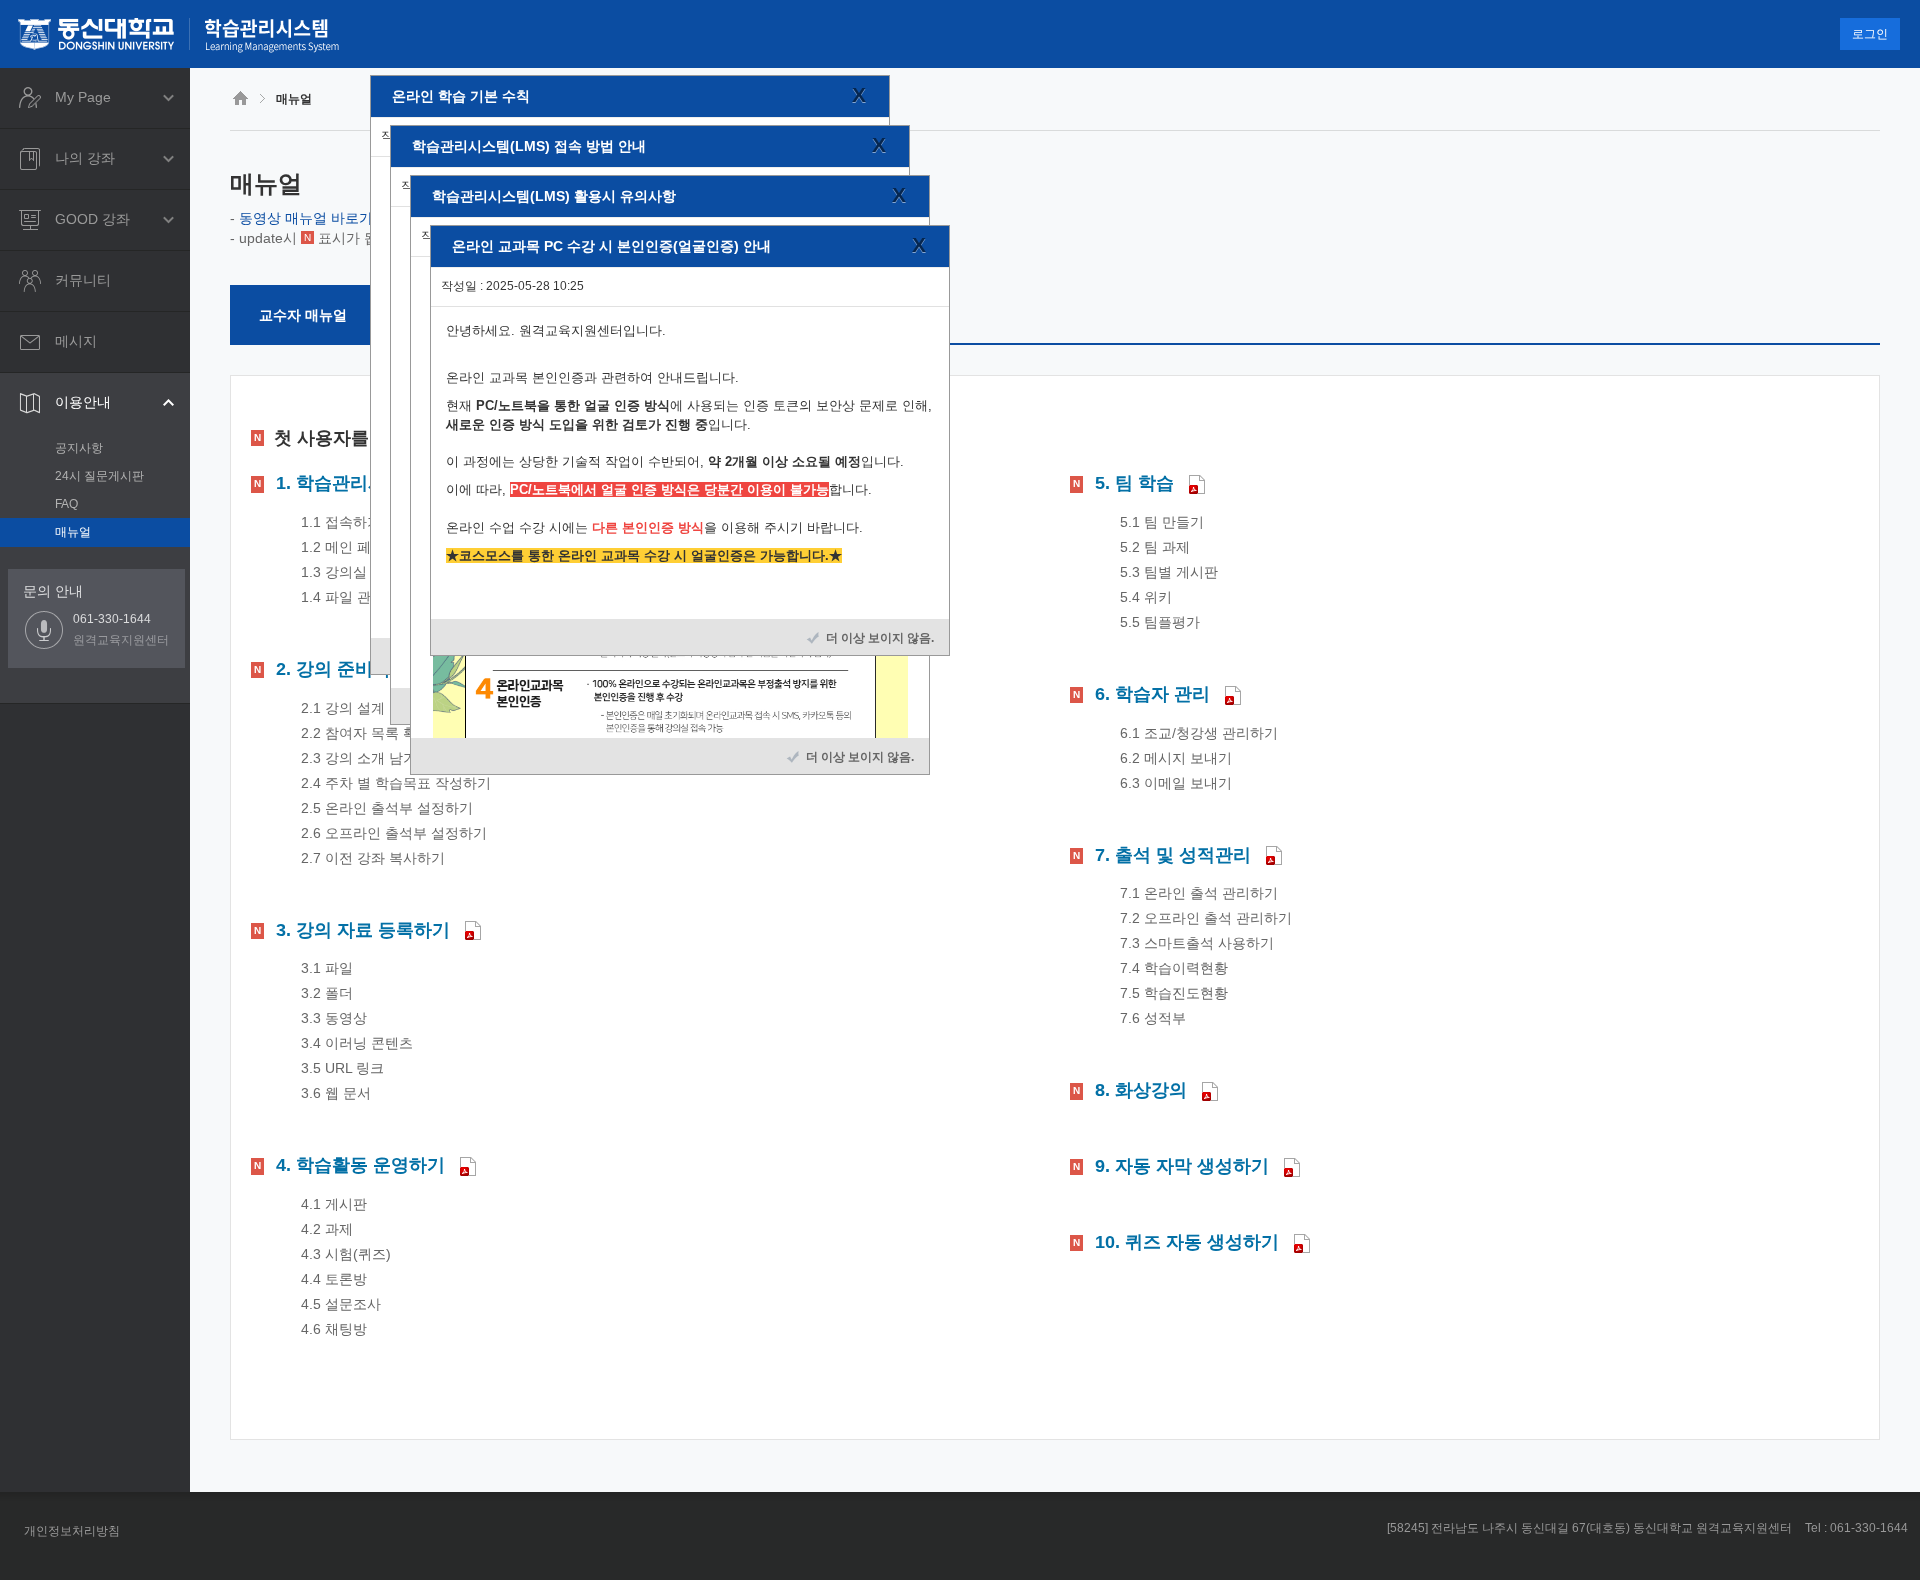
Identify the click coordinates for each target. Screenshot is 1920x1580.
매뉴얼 (73, 532)
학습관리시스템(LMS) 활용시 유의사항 (554, 196)
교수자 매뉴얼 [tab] (303, 315)
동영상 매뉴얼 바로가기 (313, 218)
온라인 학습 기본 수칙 (461, 96)
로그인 (1870, 34)
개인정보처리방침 (72, 1531)
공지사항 (79, 448)
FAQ (66, 504)
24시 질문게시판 (99, 476)
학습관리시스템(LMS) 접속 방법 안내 (529, 146)
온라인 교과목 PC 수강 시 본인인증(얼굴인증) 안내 (611, 246)
